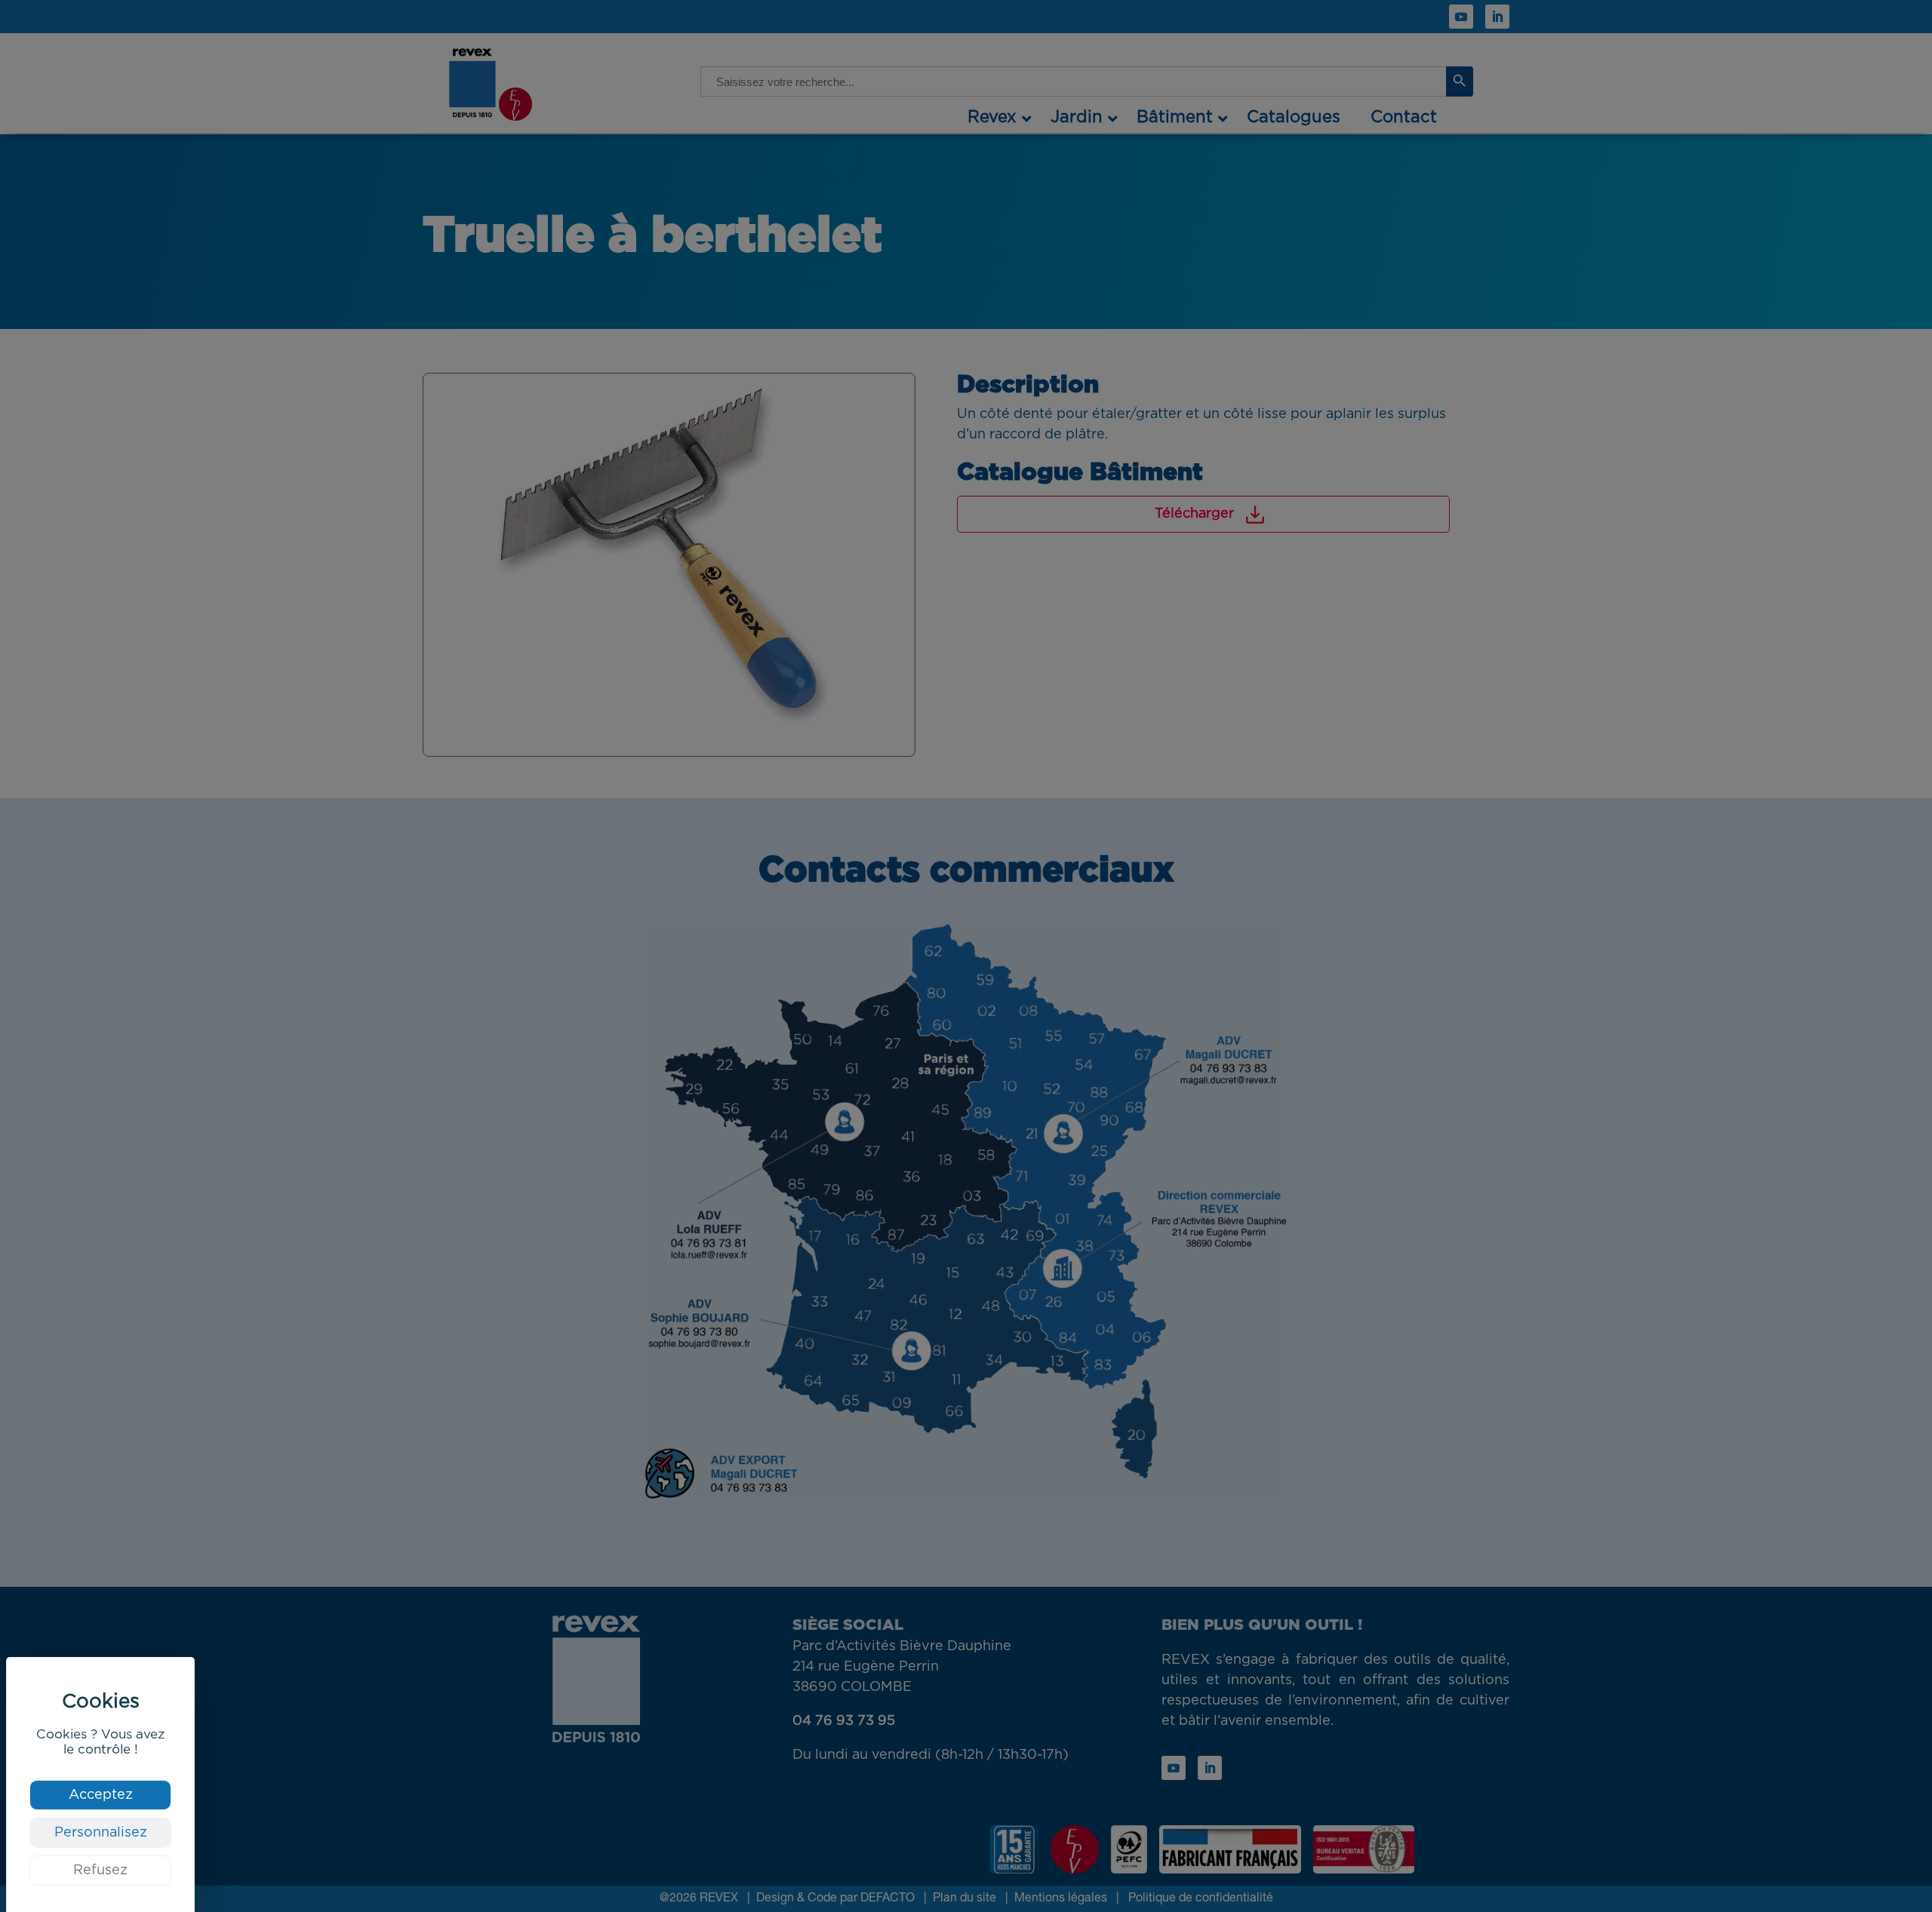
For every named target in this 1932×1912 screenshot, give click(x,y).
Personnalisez (101, 1833)
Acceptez (101, 1795)
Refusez (100, 1871)
